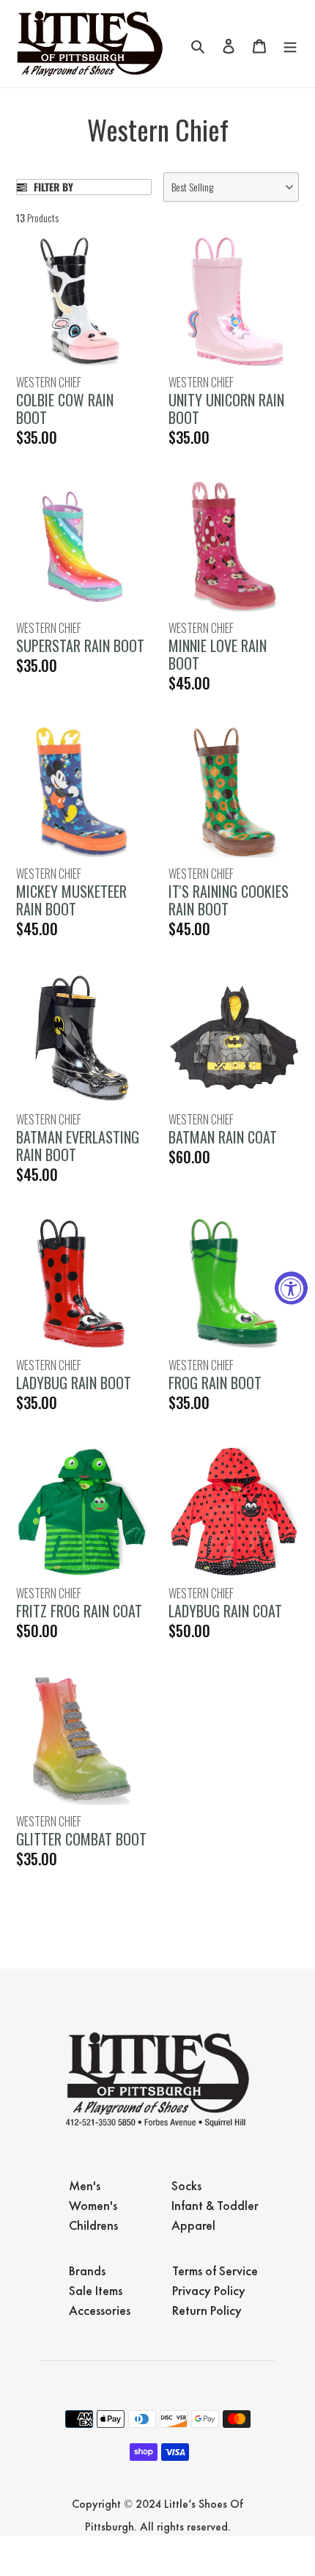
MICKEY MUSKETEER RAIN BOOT (71, 900)
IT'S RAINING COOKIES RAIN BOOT (229, 900)
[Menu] (290, 44)
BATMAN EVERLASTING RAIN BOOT (78, 1146)
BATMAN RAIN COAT (223, 1137)
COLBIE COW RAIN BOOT (65, 409)
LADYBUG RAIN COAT (225, 1611)
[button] (231, 187)
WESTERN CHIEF (49, 382)
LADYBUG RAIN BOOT (74, 1383)
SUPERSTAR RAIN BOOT (80, 645)
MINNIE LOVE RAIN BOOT (218, 654)
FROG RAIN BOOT (215, 1383)
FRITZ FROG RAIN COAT (79, 1611)
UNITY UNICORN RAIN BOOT (226, 409)
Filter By (52, 187)
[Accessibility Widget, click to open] (291, 1288)
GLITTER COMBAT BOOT (81, 1839)
